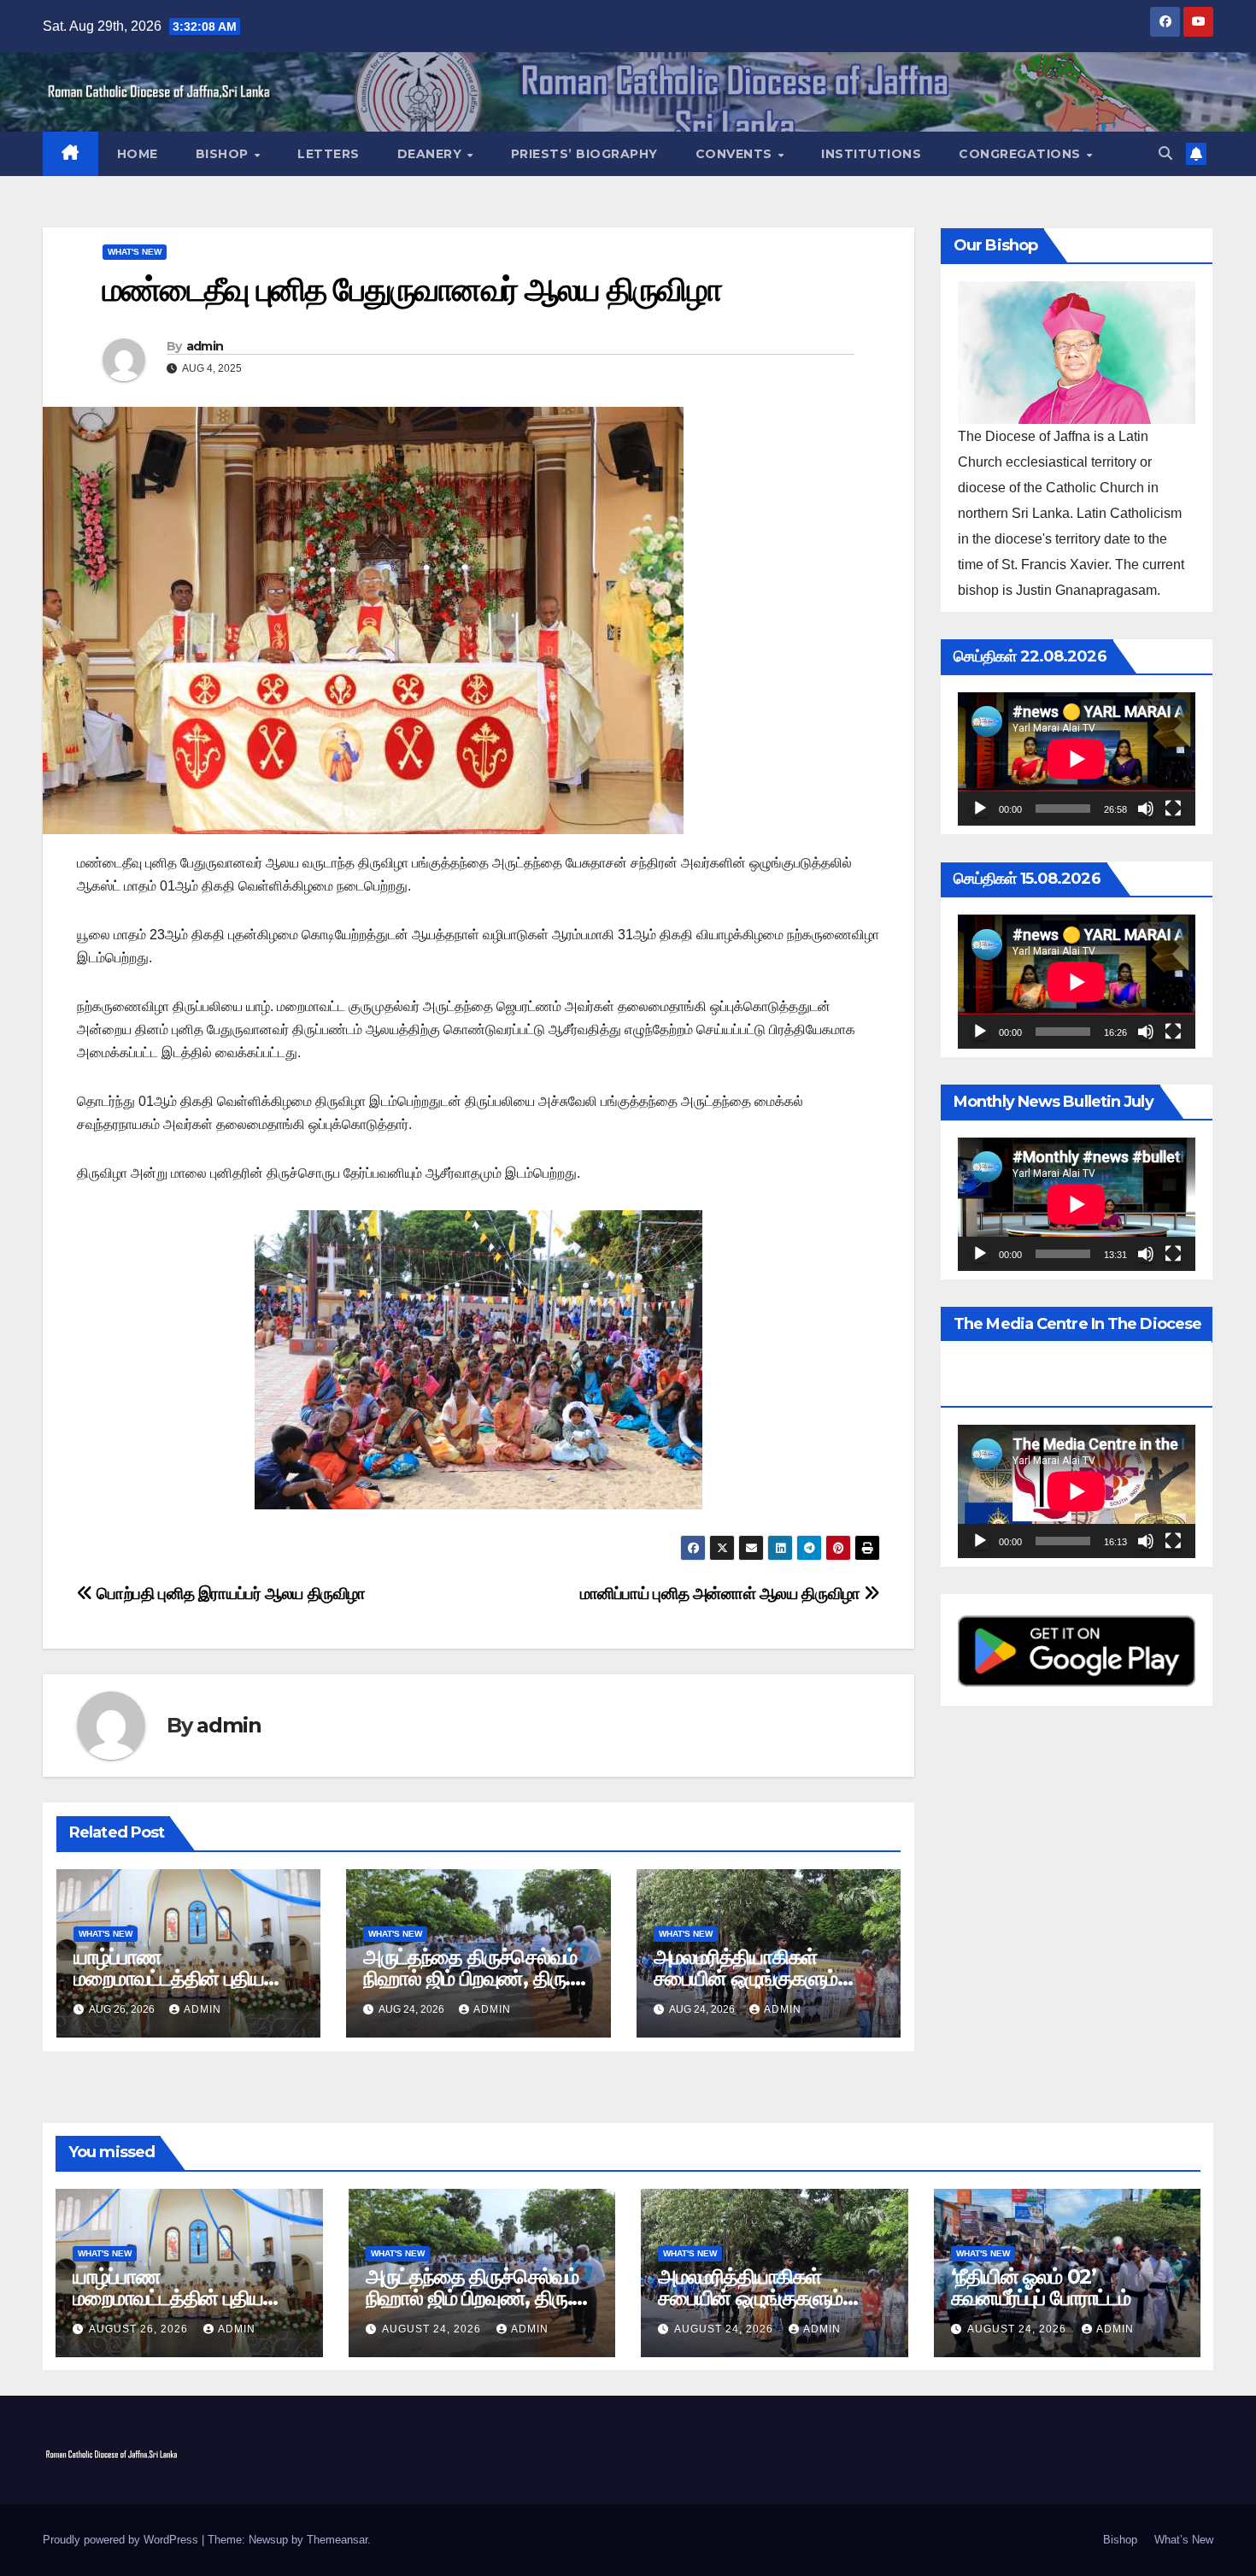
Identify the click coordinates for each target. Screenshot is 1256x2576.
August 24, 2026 (433, 2329)
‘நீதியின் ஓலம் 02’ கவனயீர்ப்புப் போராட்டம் (1041, 2287)
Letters (329, 154)
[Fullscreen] (1173, 809)
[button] (1165, 153)
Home (138, 154)
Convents (736, 154)
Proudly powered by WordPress (122, 2540)
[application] (1077, 759)
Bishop (224, 154)
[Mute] (1146, 809)
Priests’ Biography (584, 154)
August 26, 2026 (140, 2329)
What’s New (1184, 2540)
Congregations (1021, 154)
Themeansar (337, 2540)
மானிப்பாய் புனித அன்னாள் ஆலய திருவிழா (722, 1594)
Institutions (871, 154)
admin (205, 346)
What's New (135, 252)
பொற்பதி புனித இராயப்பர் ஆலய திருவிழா (229, 1594)
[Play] (980, 809)
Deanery (431, 154)
